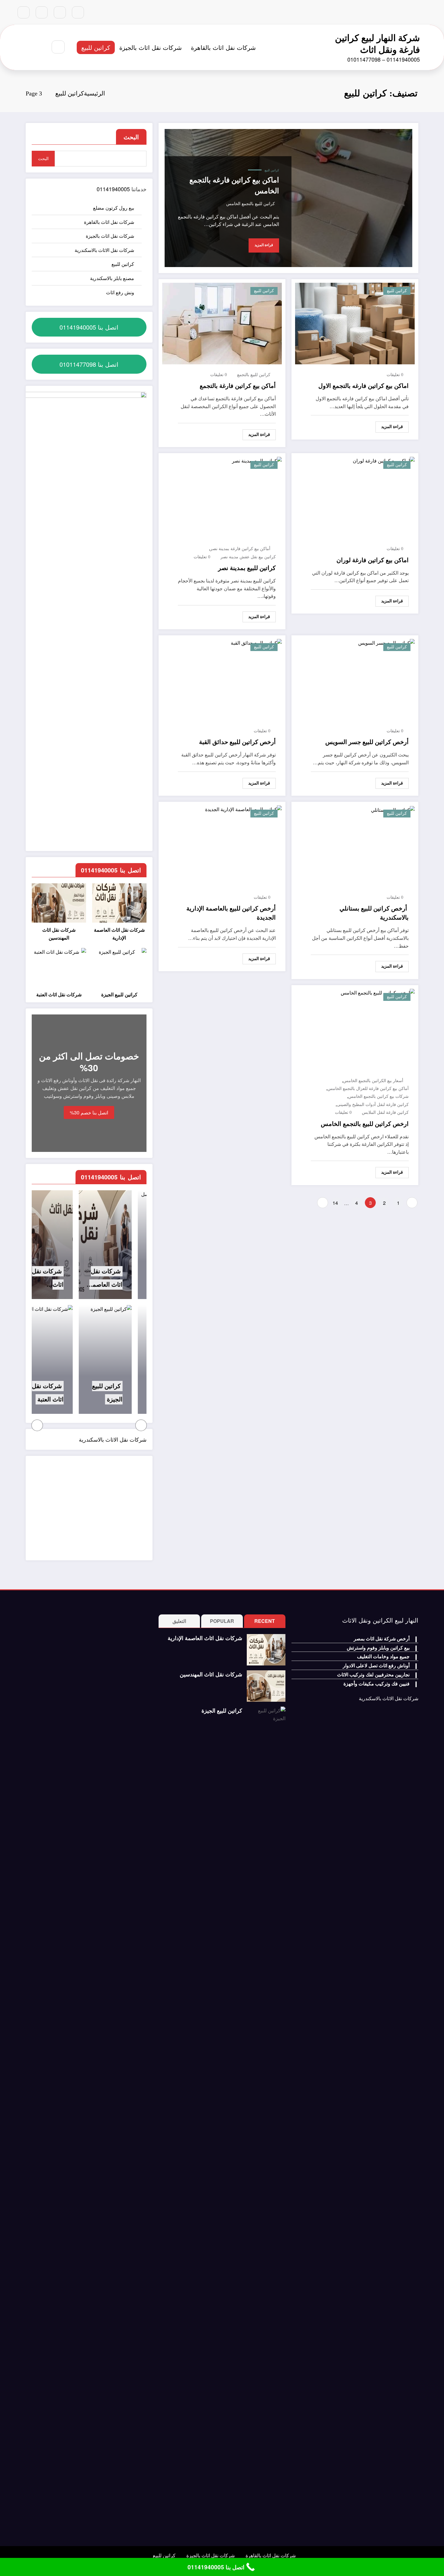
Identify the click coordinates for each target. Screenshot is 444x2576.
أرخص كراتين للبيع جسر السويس (367, 742)
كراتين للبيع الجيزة (119, 995)
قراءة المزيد (264, 245)
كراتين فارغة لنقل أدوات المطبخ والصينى (373, 1105)
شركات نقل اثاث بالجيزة (151, 47)
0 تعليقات (395, 375)
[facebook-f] (78, 12)
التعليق (179, 1621)
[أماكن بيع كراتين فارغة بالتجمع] (222, 323)
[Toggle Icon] (26, 47)
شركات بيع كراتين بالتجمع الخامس (378, 1096)
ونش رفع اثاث (120, 292)
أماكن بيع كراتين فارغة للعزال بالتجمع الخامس (368, 1089)
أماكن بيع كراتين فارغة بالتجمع (238, 386)
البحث (131, 137)
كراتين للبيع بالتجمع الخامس (251, 204)
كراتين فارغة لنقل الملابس (385, 1112)
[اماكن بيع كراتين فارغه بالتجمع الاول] (355, 323)
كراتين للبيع (96, 47)
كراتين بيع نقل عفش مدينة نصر (248, 557)
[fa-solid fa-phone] (42, 12)
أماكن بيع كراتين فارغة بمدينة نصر (240, 549)
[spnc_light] (40, 47)
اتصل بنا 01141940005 (89, 327)
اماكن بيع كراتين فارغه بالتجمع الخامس (234, 185)
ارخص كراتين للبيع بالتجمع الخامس (365, 1124)
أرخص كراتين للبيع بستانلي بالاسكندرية (374, 913)
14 (335, 1203)
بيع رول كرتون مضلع (114, 208)
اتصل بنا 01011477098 (89, 364)
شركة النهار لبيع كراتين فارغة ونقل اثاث (377, 43)
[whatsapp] (24, 12)
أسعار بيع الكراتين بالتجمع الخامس (373, 1081)
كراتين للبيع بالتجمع (254, 375)
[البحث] (58, 47)
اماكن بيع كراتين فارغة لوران (373, 560)
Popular (222, 1621)
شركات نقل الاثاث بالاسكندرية (104, 250)
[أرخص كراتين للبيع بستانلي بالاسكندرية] (393, 809)
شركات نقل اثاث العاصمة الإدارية (119, 934)
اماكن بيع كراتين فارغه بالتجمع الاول (364, 386)
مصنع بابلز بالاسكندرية (112, 278)
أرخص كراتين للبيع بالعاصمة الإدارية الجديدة (231, 913)
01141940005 (113, 189)
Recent (265, 1621)
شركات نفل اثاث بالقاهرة (223, 47)
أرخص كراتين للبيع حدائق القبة (237, 742)
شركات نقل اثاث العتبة (59, 995)
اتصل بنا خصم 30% (89, 1112)
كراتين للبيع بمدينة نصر (247, 568)
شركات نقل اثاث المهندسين (59, 934)
